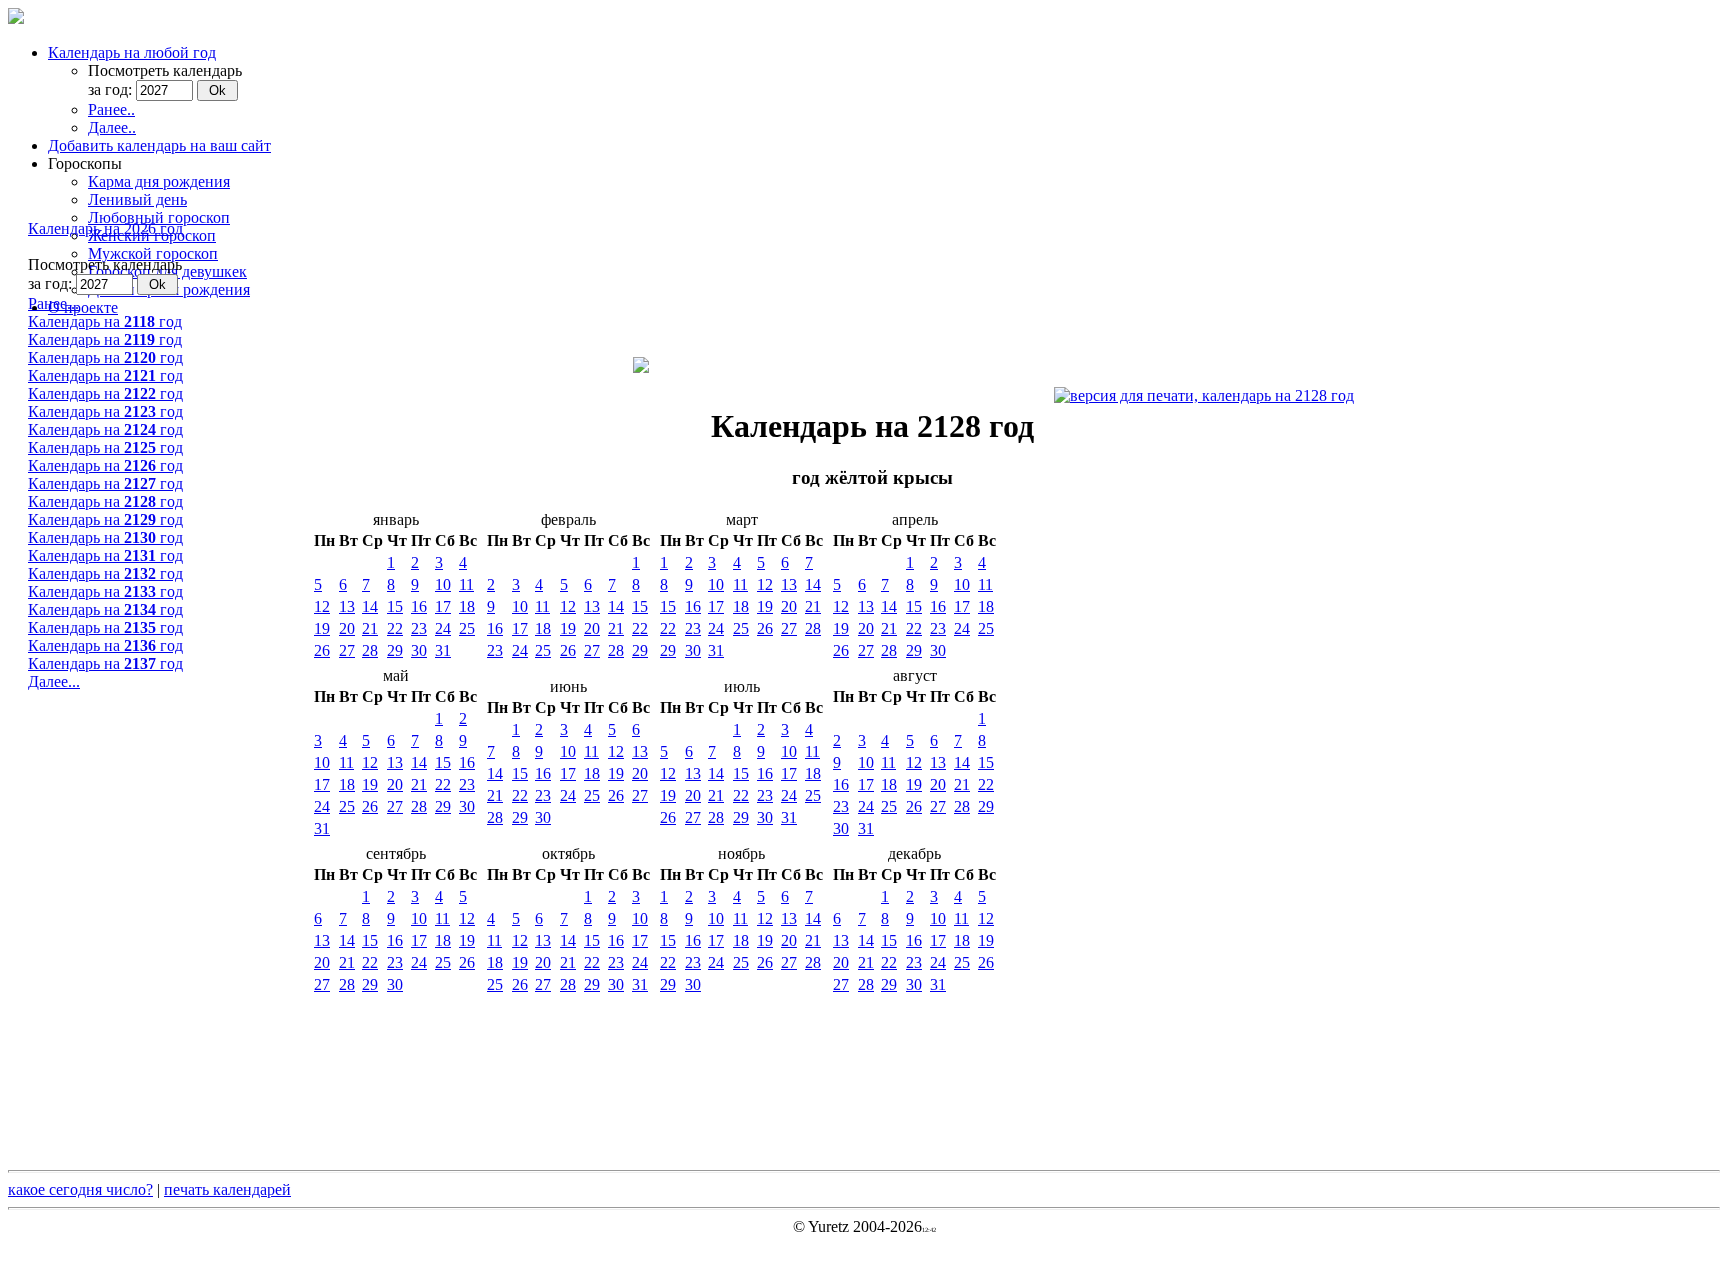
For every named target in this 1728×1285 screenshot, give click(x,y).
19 (322, 628)
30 (419, 650)
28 (370, 650)
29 (395, 650)
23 (419, 628)
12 (322, 606)
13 (347, 606)
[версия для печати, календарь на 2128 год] (1204, 396)
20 (347, 628)
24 (443, 628)
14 (370, 606)
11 (466, 584)
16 (419, 606)
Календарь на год (105, 321)
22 (395, 628)
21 (370, 628)
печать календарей (227, 1189)
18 (467, 606)
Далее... (54, 681)
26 (322, 650)
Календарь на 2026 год (105, 228)
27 (347, 650)
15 (395, 606)
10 (443, 584)
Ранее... (53, 303)
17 (443, 606)
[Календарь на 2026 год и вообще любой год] (16, 18)
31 (443, 650)
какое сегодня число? (80, 1189)
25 (467, 628)
